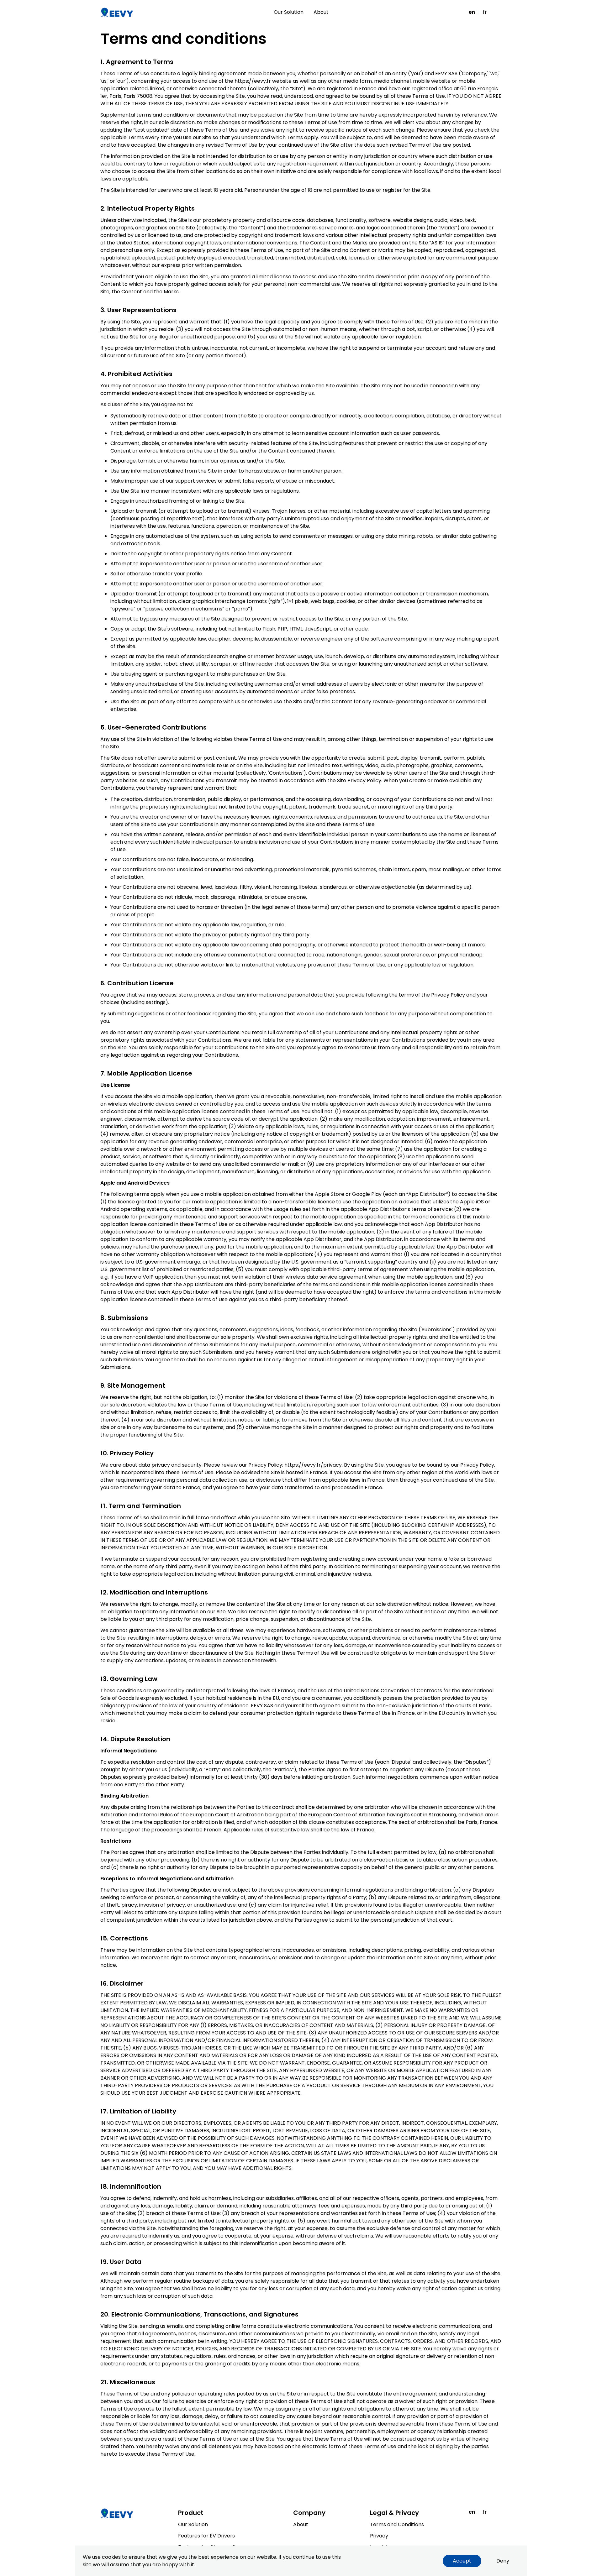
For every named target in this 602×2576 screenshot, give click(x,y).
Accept (462, 2561)
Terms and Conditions (397, 2524)
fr (485, 12)
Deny (503, 2561)
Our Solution (289, 12)
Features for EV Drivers (206, 2536)
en (472, 12)
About (321, 12)
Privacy (379, 2536)
